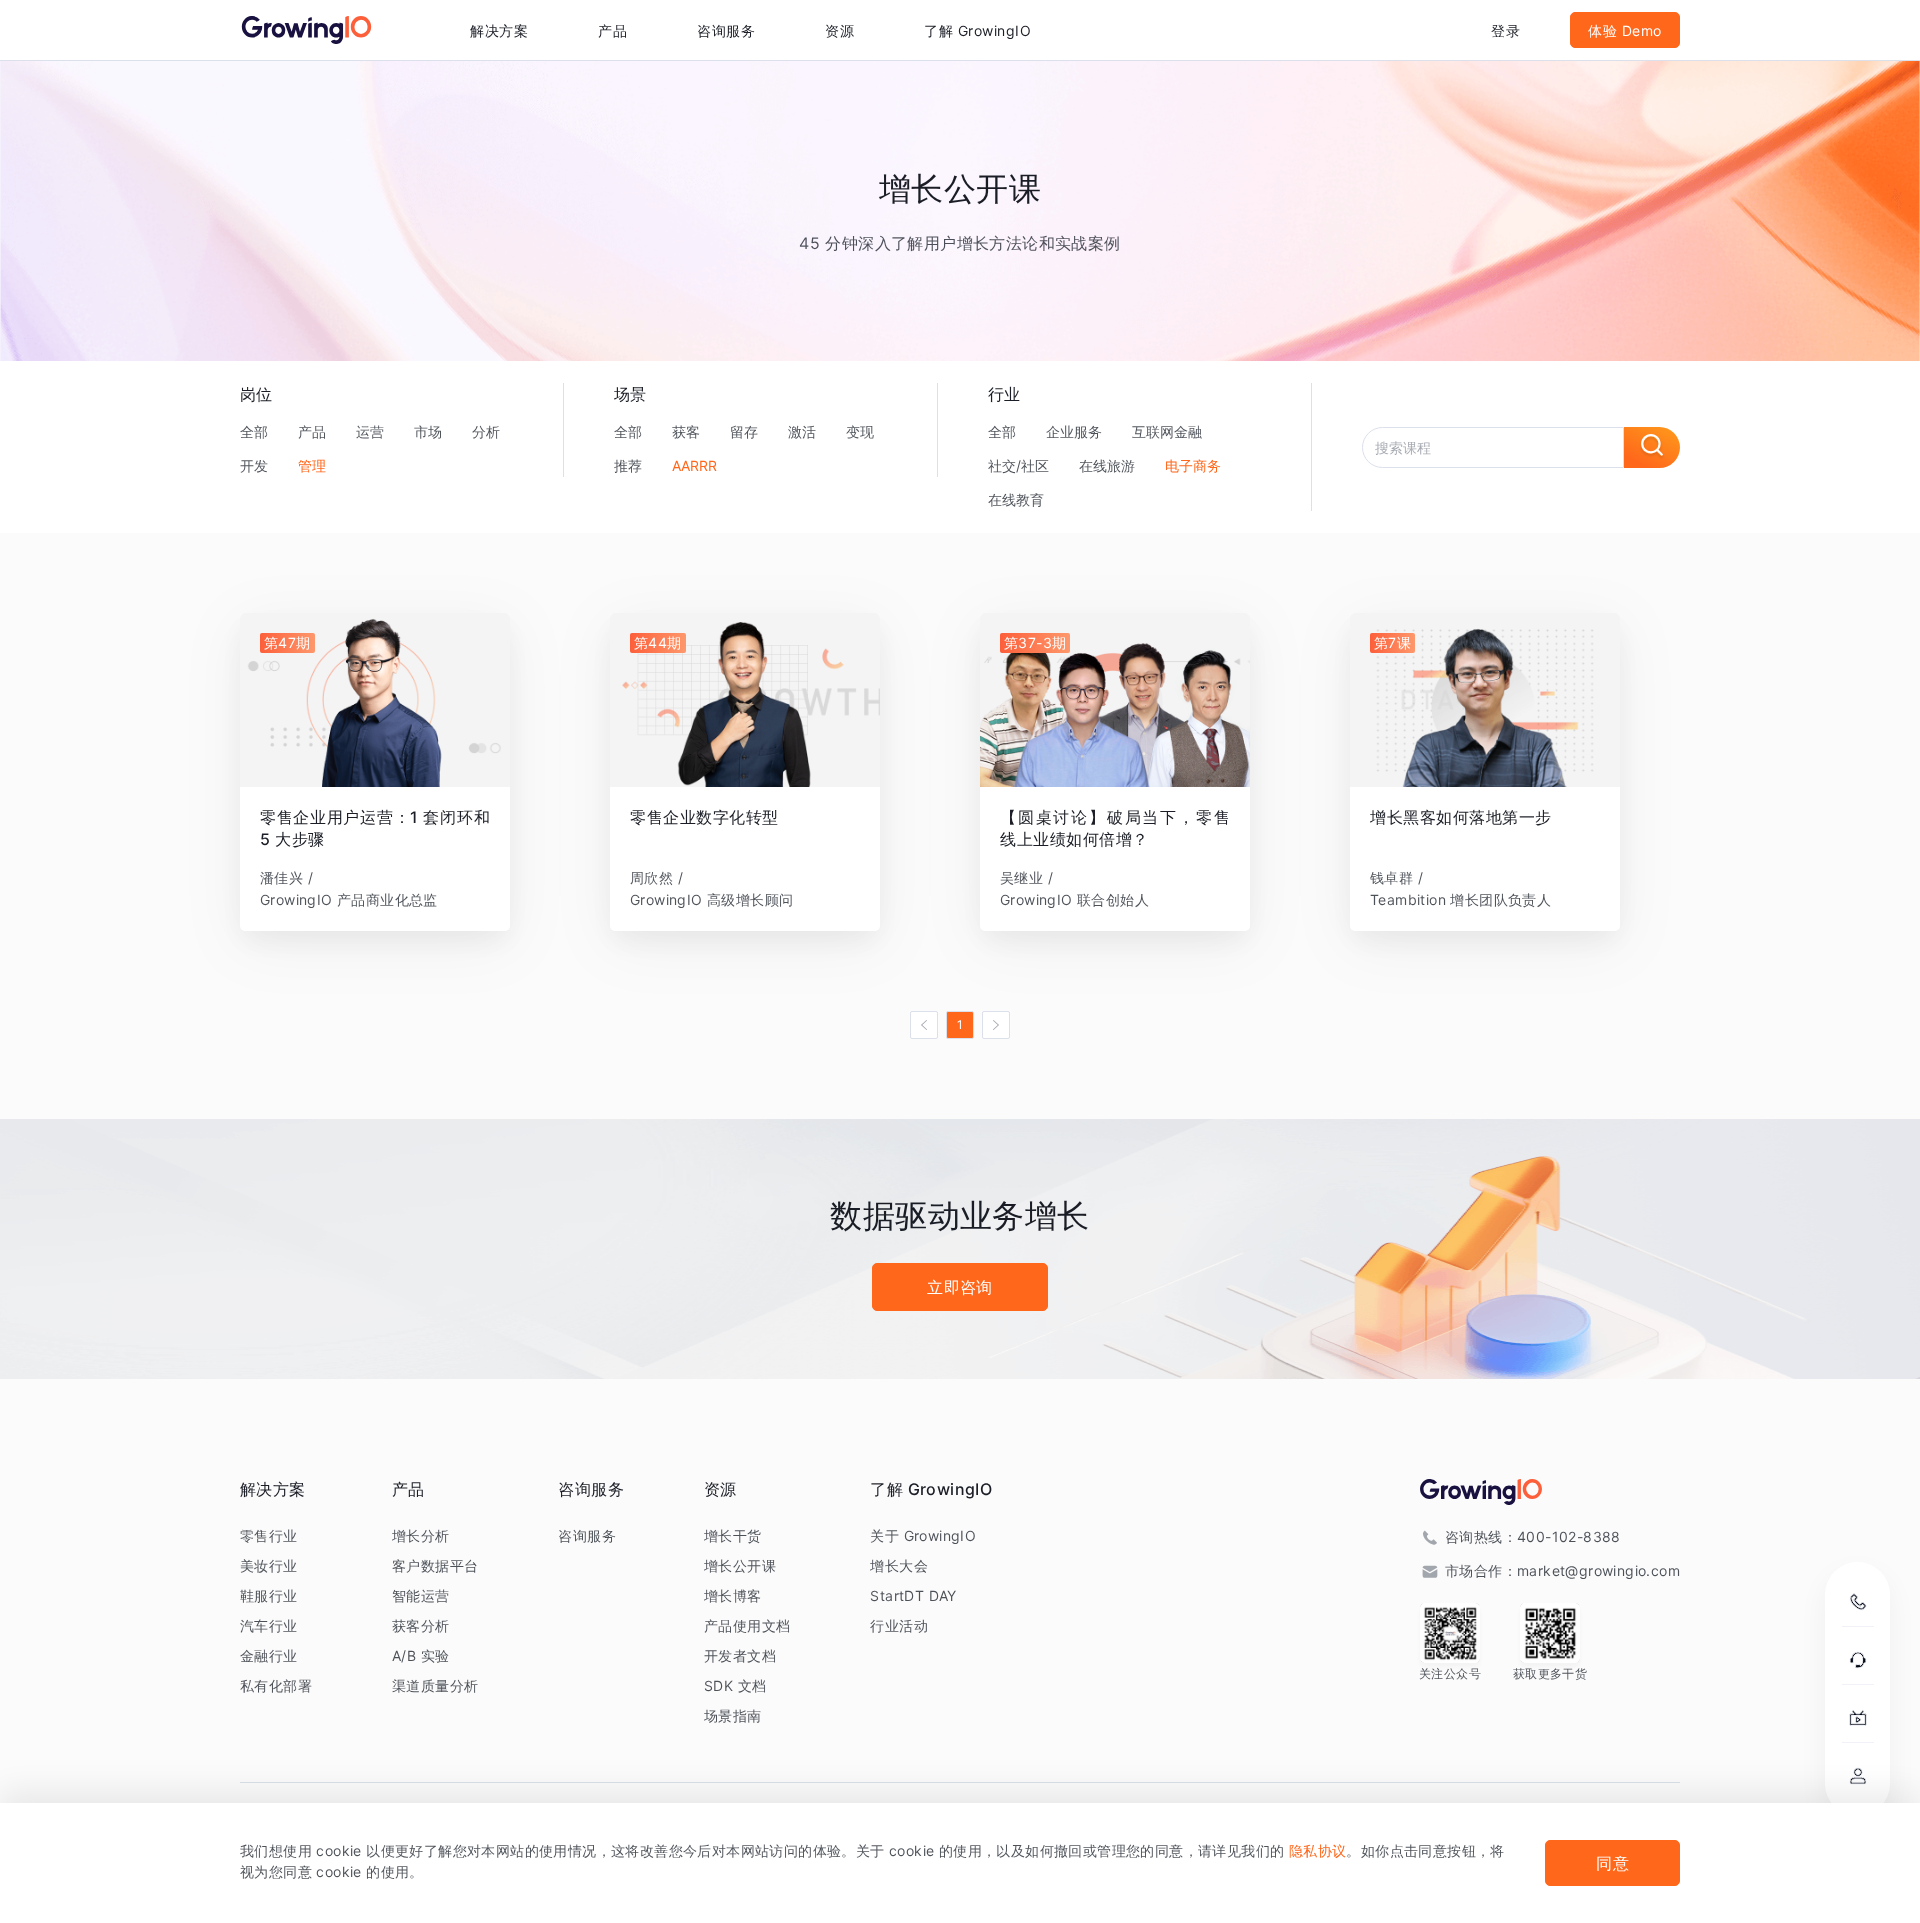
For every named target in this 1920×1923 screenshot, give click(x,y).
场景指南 (733, 1715)
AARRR (694, 465)
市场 (428, 431)
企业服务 (1074, 431)
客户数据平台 (435, 1565)
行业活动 (899, 1625)
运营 (370, 431)
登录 (1505, 30)
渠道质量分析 (435, 1685)
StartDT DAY (913, 1595)
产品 (312, 431)
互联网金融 (1167, 431)
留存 (744, 431)
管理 (312, 465)
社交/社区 (1018, 465)
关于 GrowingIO (923, 1535)
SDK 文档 (735, 1685)
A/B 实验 (420, 1655)
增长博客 (733, 1595)
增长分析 (421, 1535)
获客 (686, 431)
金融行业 (269, 1655)
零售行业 (269, 1535)
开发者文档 (740, 1655)
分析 (486, 431)
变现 (860, 431)
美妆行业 (269, 1565)
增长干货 (733, 1535)
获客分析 (421, 1625)
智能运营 (421, 1595)
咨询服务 (726, 30)
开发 (254, 465)
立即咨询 (960, 1287)
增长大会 (899, 1565)
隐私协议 (1318, 1850)
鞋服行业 (269, 1595)
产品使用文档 (747, 1625)
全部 (254, 431)
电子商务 (1193, 465)
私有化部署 (276, 1685)
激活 (802, 431)
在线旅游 (1107, 465)
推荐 (628, 465)
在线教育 (1016, 499)
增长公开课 (740, 1565)
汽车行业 (269, 1625)
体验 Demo (1625, 30)
